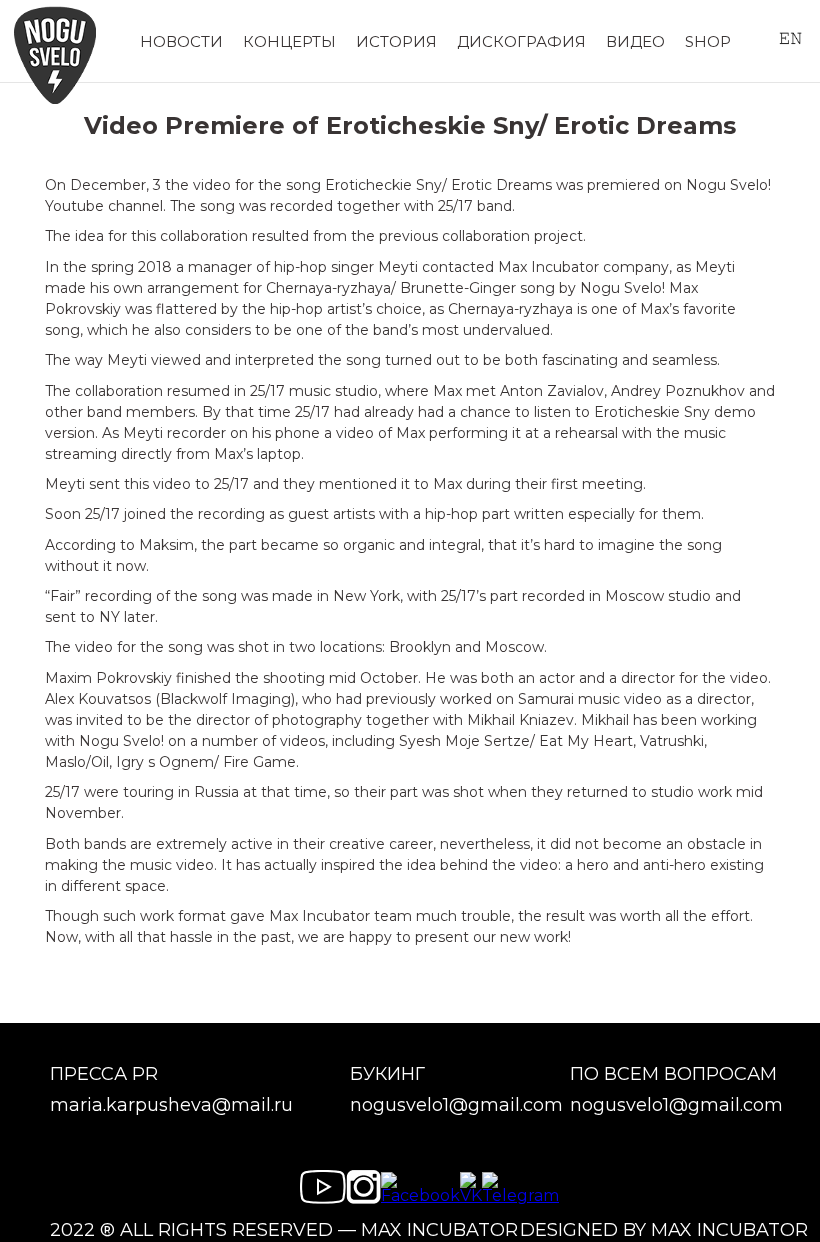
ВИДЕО (635, 41)
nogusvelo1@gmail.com (456, 1105)
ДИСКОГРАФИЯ (521, 41)
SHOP (708, 41)
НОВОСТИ (181, 41)
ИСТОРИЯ (396, 41)
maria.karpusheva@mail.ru (171, 1105)
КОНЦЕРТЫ (289, 41)
